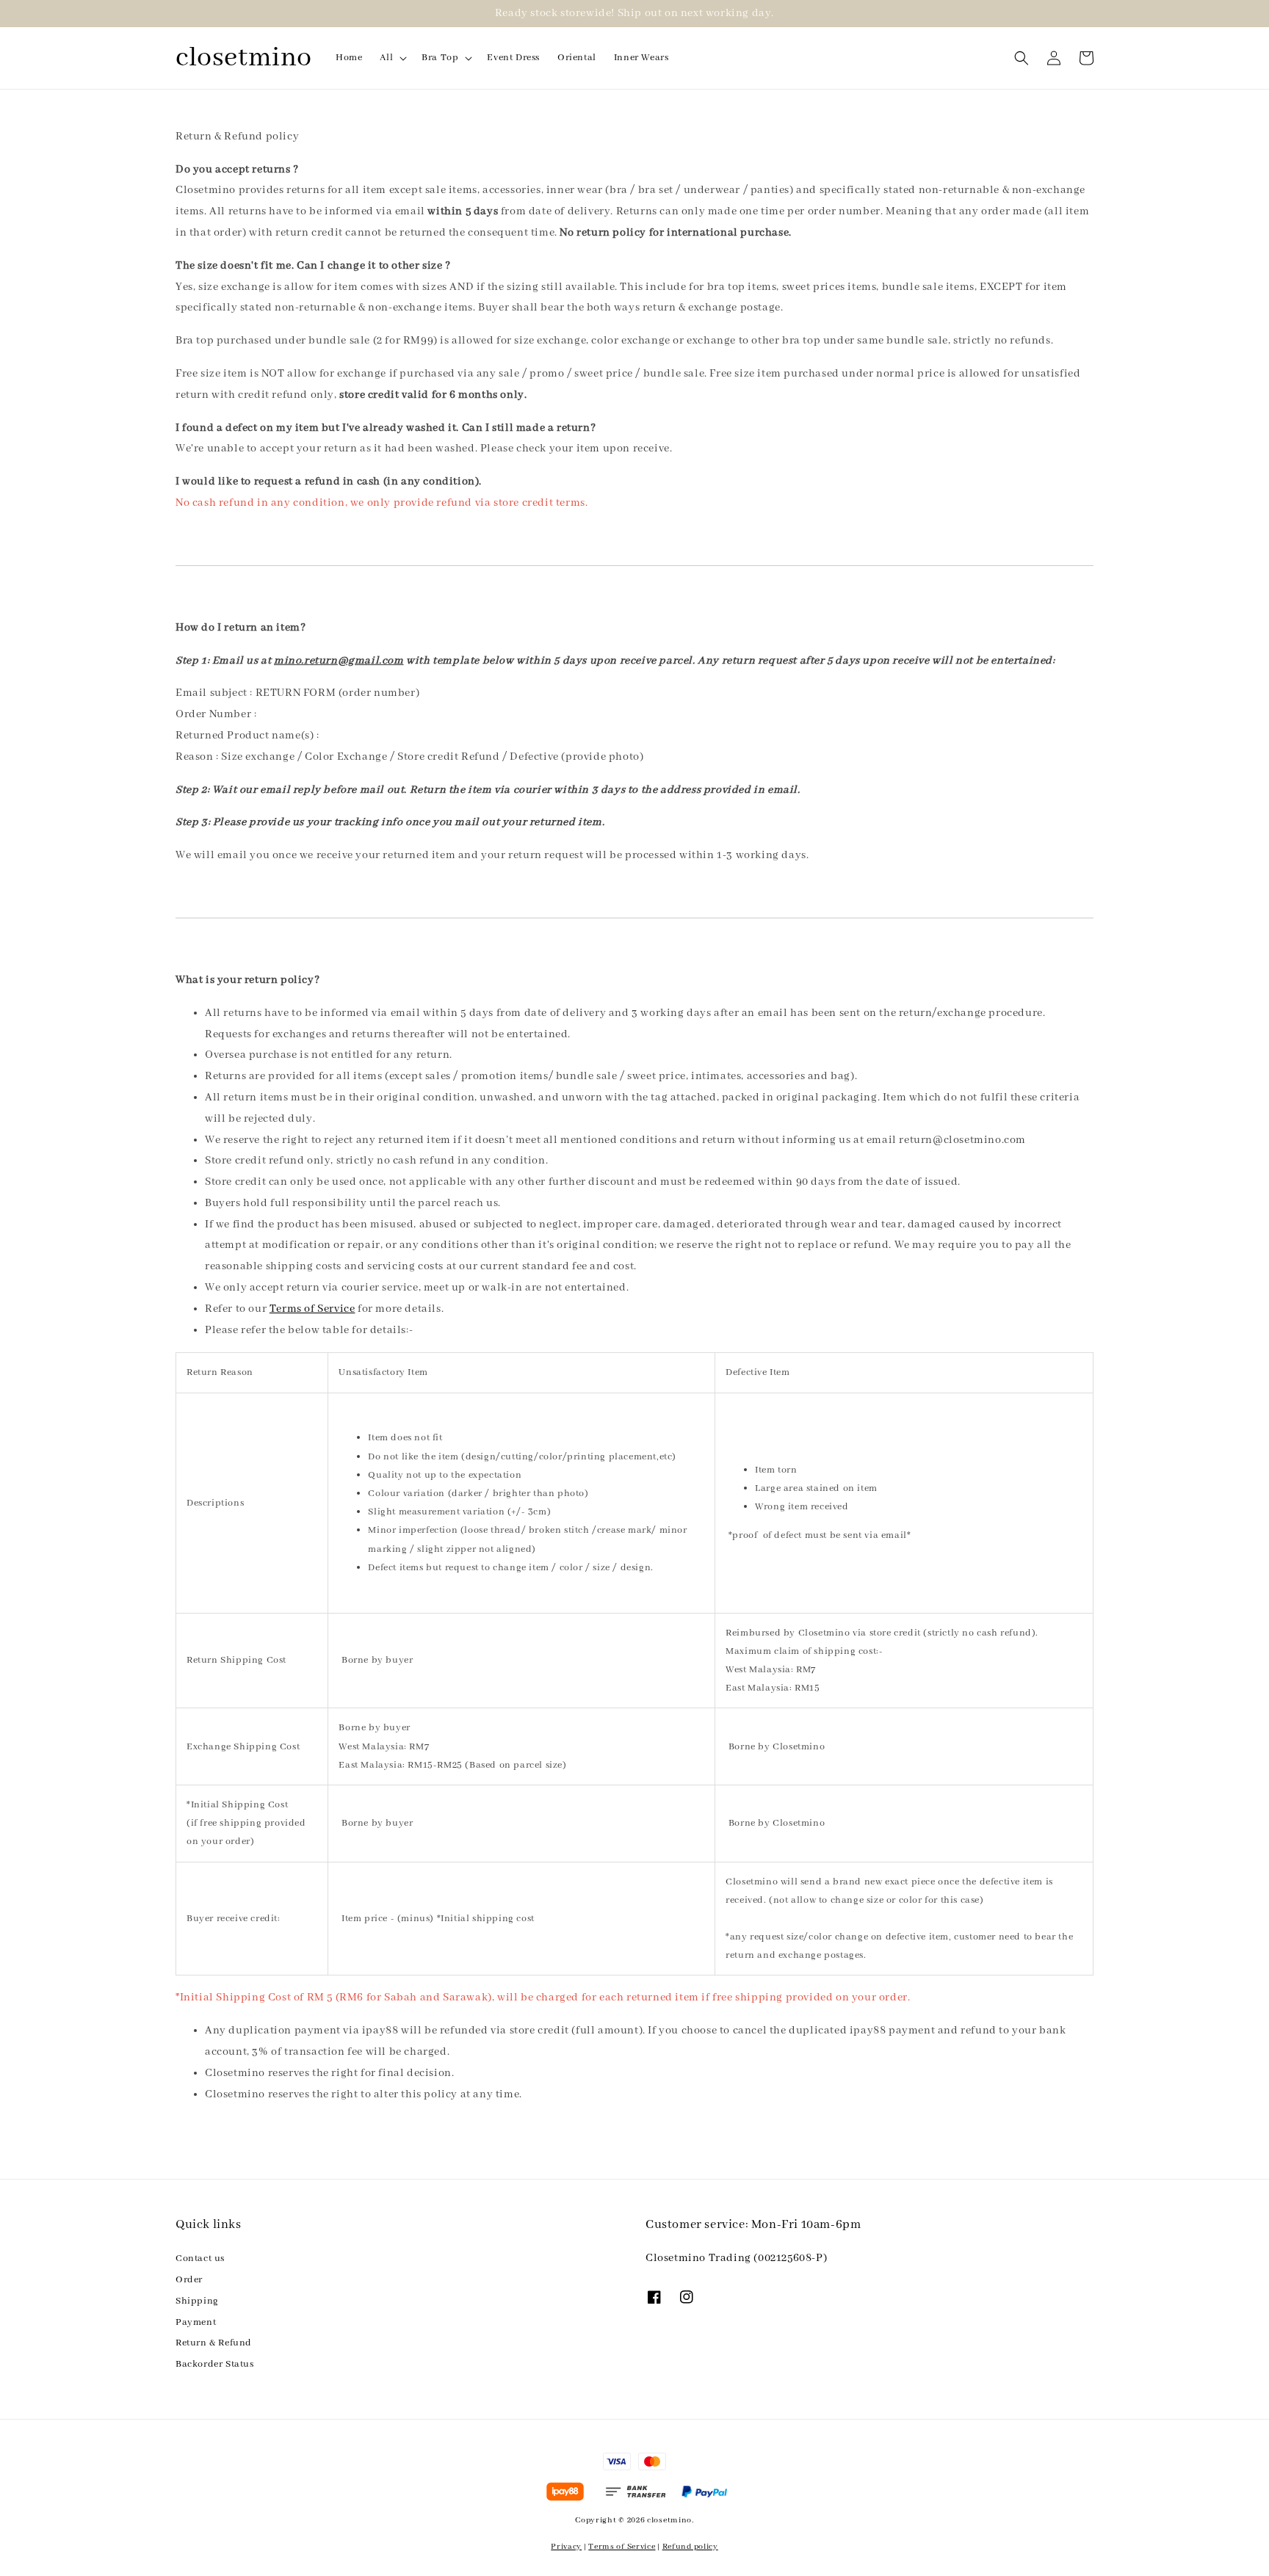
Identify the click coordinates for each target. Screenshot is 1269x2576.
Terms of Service (312, 1309)
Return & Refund (214, 2343)
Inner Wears (641, 58)
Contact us (200, 2258)
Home (349, 58)
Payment (196, 2322)
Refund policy (690, 2547)
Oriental (577, 58)
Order (189, 2280)
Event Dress (513, 58)
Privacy (566, 2547)
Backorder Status (215, 2364)
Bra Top (440, 58)
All (386, 58)
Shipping (197, 2301)
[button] (1022, 58)
